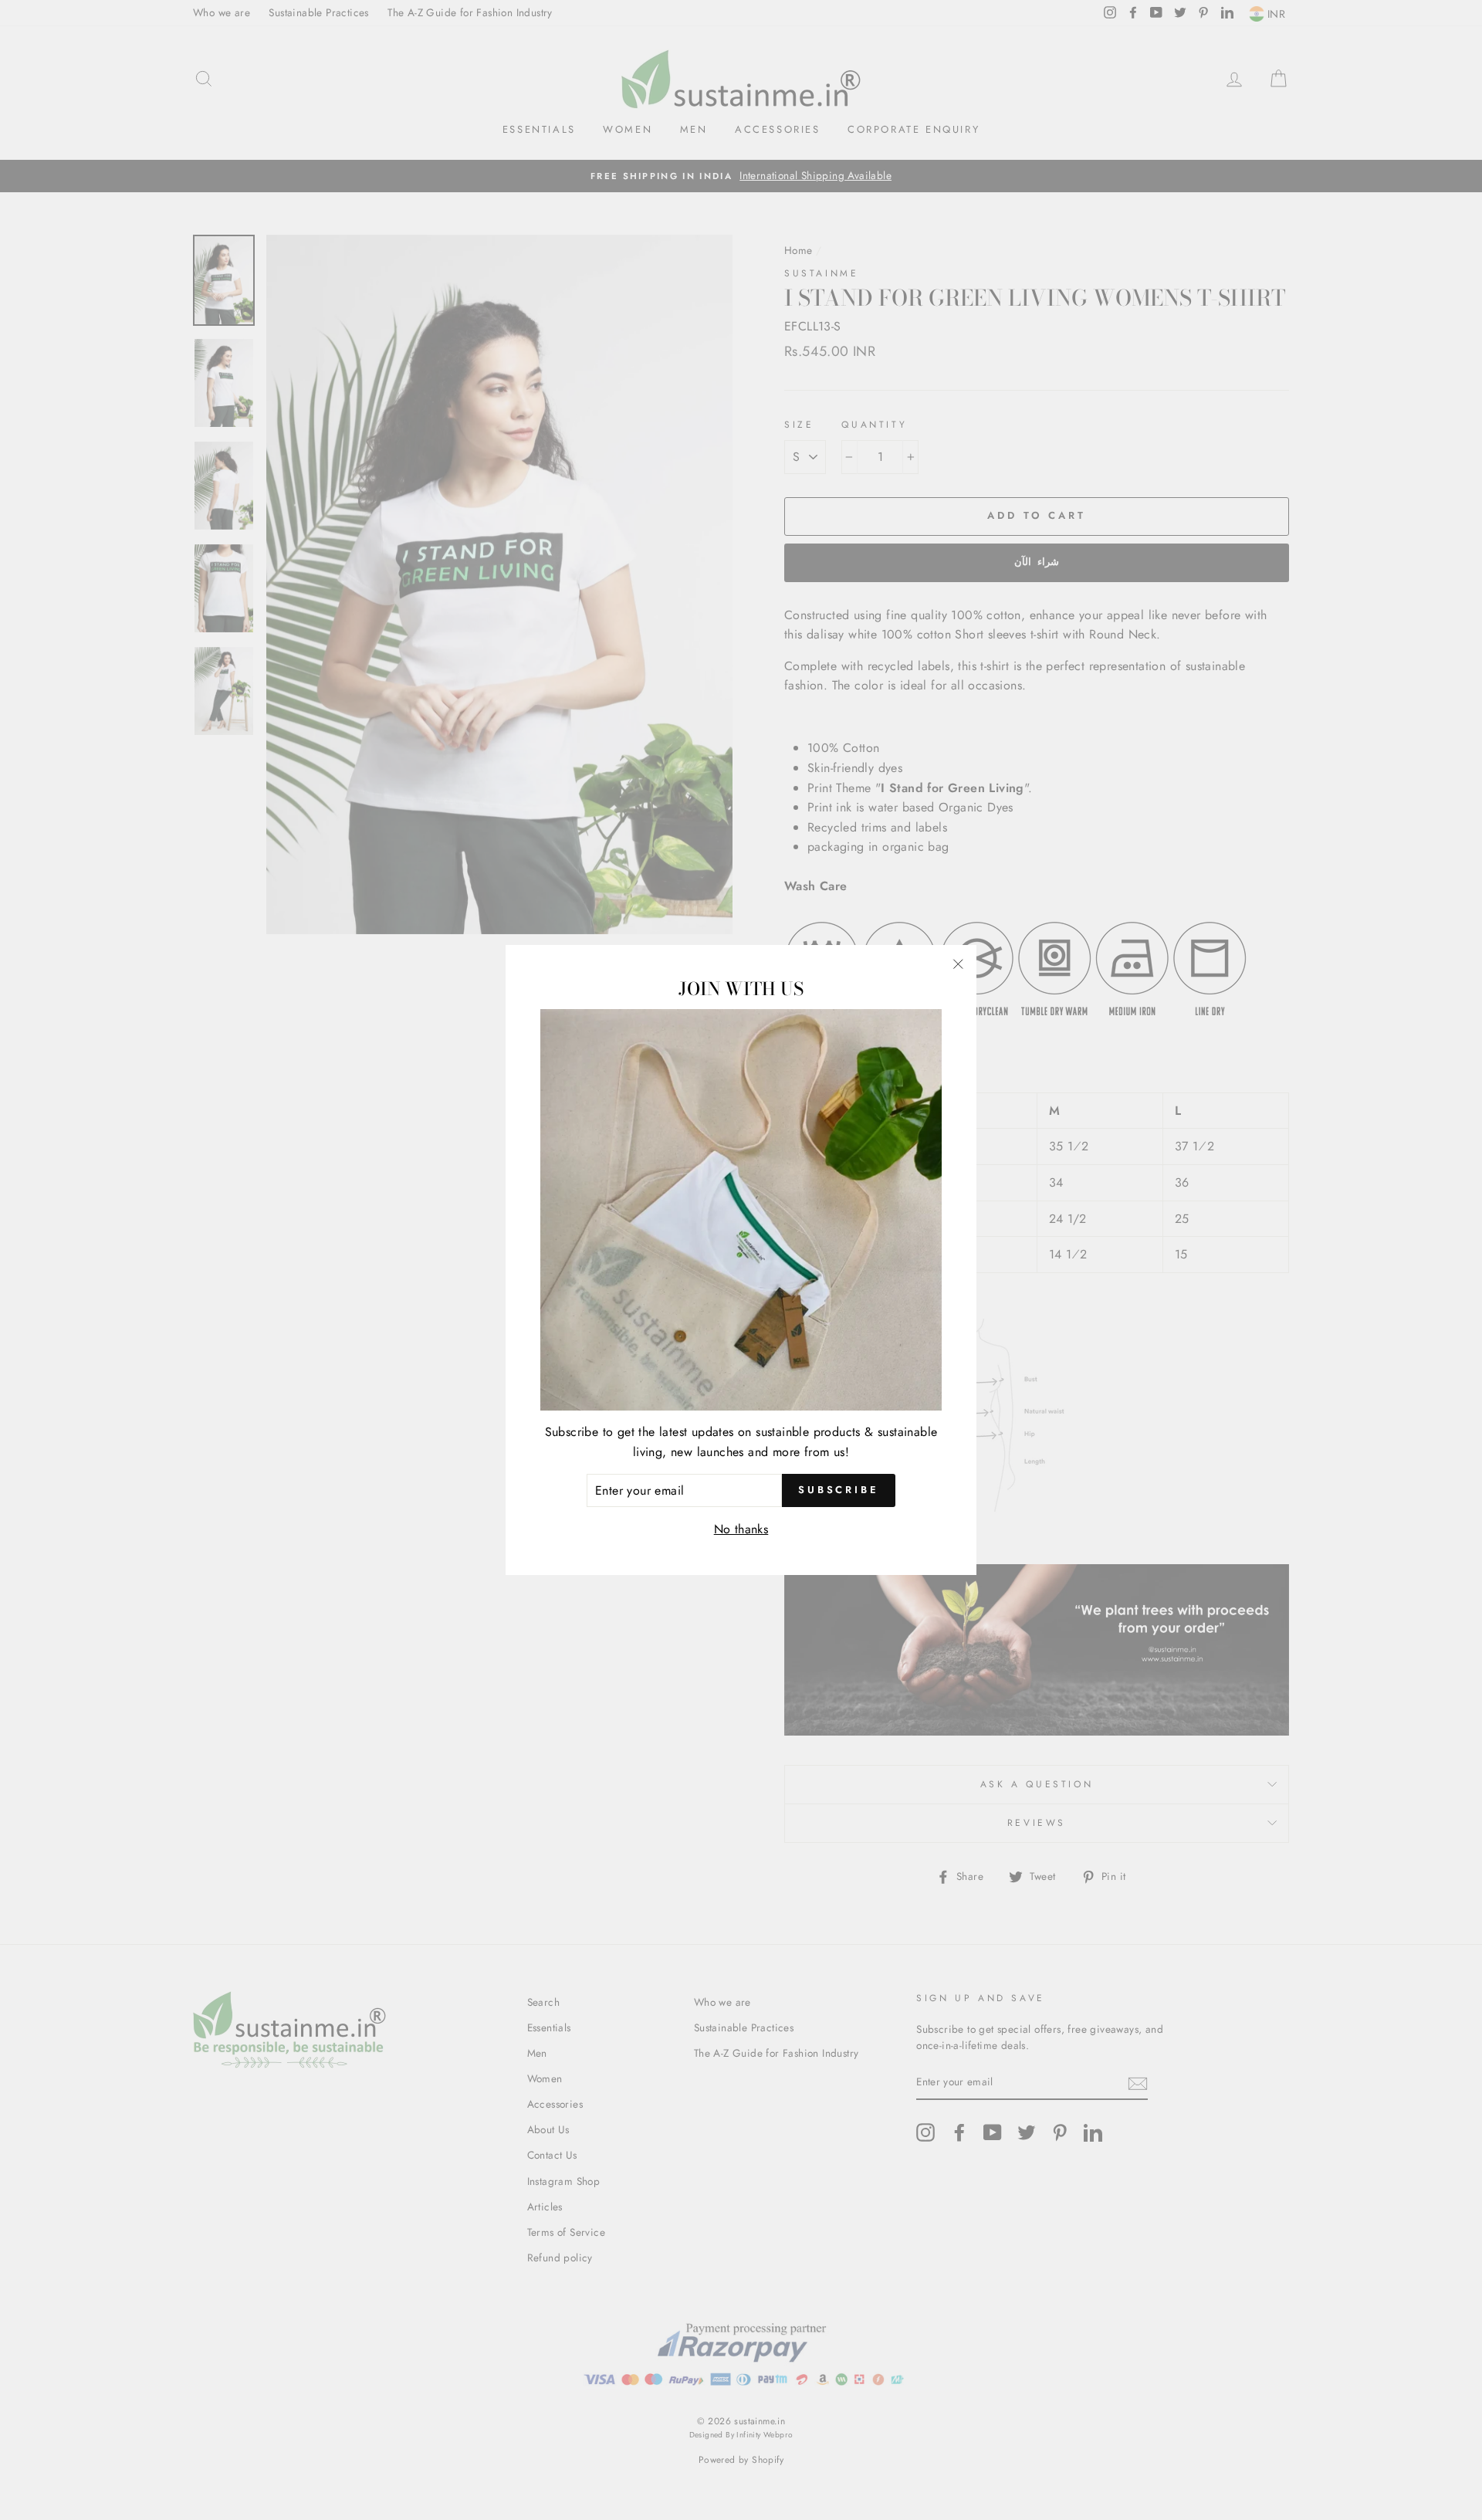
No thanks (741, 1529)
